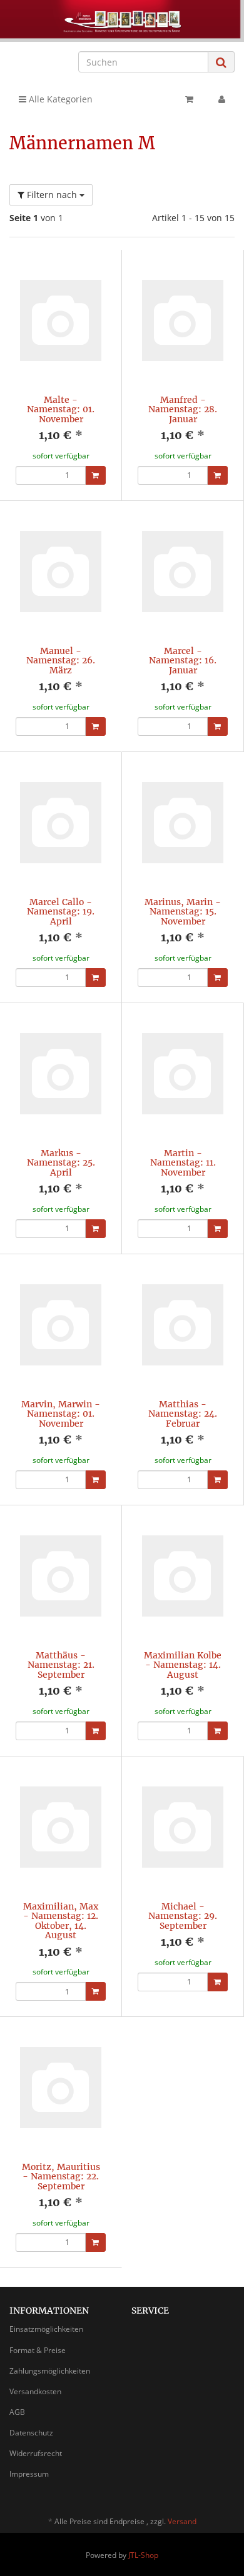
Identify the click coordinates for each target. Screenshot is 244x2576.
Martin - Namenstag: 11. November (183, 1163)
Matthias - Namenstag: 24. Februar (183, 1414)
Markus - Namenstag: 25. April (61, 1163)
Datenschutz (31, 2433)
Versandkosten (35, 2391)
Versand (182, 2521)
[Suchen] (221, 62)
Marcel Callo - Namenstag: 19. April (61, 912)
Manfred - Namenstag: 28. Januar (183, 409)
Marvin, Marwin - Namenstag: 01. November (61, 1414)
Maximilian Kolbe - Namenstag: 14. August (183, 1665)
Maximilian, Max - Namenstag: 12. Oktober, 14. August (61, 1921)
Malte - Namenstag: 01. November (61, 409)
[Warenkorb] (189, 99)
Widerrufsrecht (36, 2453)
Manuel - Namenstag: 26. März (61, 661)
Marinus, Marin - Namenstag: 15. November (183, 912)
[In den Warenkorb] (95, 475)
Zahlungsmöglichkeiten (50, 2371)
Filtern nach (52, 195)
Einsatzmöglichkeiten (46, 2329)
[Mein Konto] (222, 99)
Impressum (29, 2474)
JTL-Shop (143, 2555)
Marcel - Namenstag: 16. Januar (183, 661)
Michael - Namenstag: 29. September (183, 1916)
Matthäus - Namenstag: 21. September (61, 1665)
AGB (17, 2412)
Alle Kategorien (59, 99)
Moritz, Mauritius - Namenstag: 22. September (61, 2177)
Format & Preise (38, 2350)
